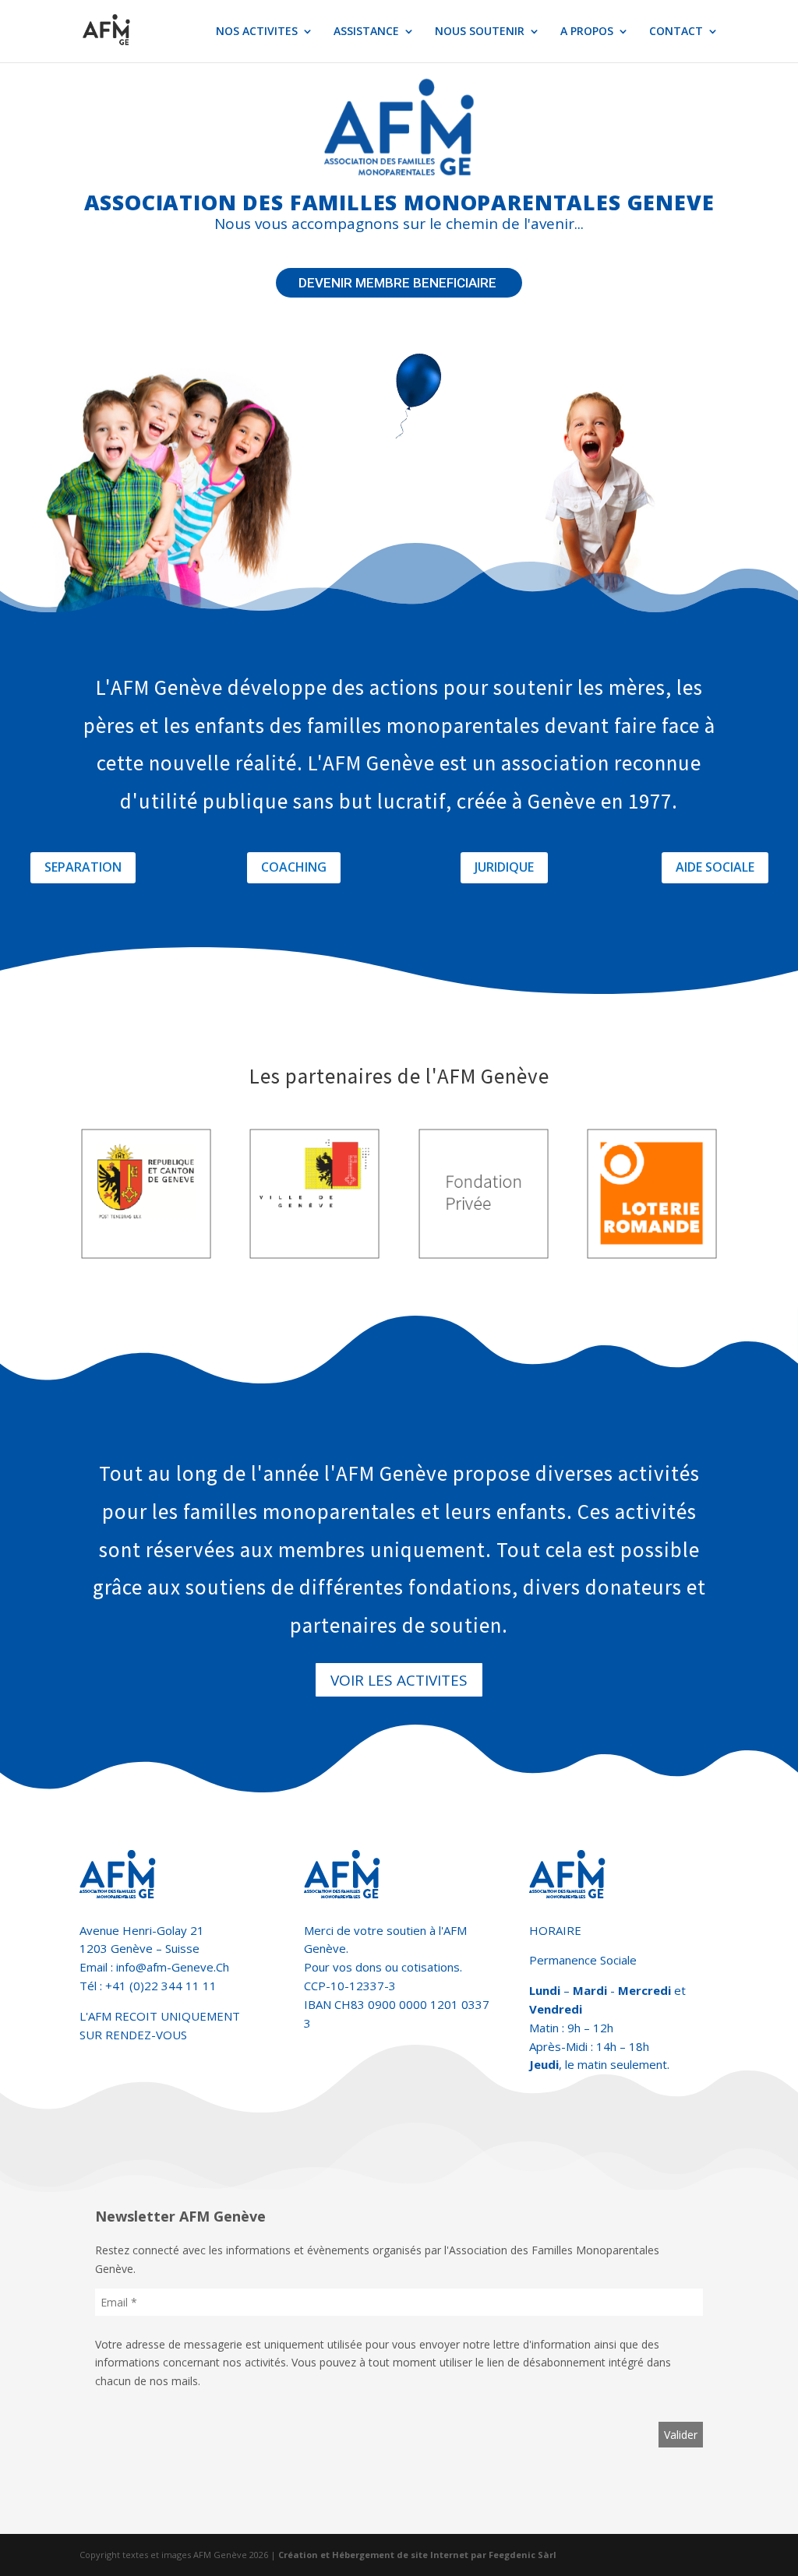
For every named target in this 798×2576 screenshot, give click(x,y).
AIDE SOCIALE (715, 867)
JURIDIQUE (504, 867)
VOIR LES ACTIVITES (399, 1680)
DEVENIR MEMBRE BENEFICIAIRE (399, 283)
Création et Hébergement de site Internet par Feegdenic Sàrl (417, 2555)
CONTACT (676, 32)
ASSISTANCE (366, 32)
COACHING (294, 867)
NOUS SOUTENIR (480, 32)
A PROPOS (587, 32)
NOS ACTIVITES (257, 32)
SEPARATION (83, 867)
